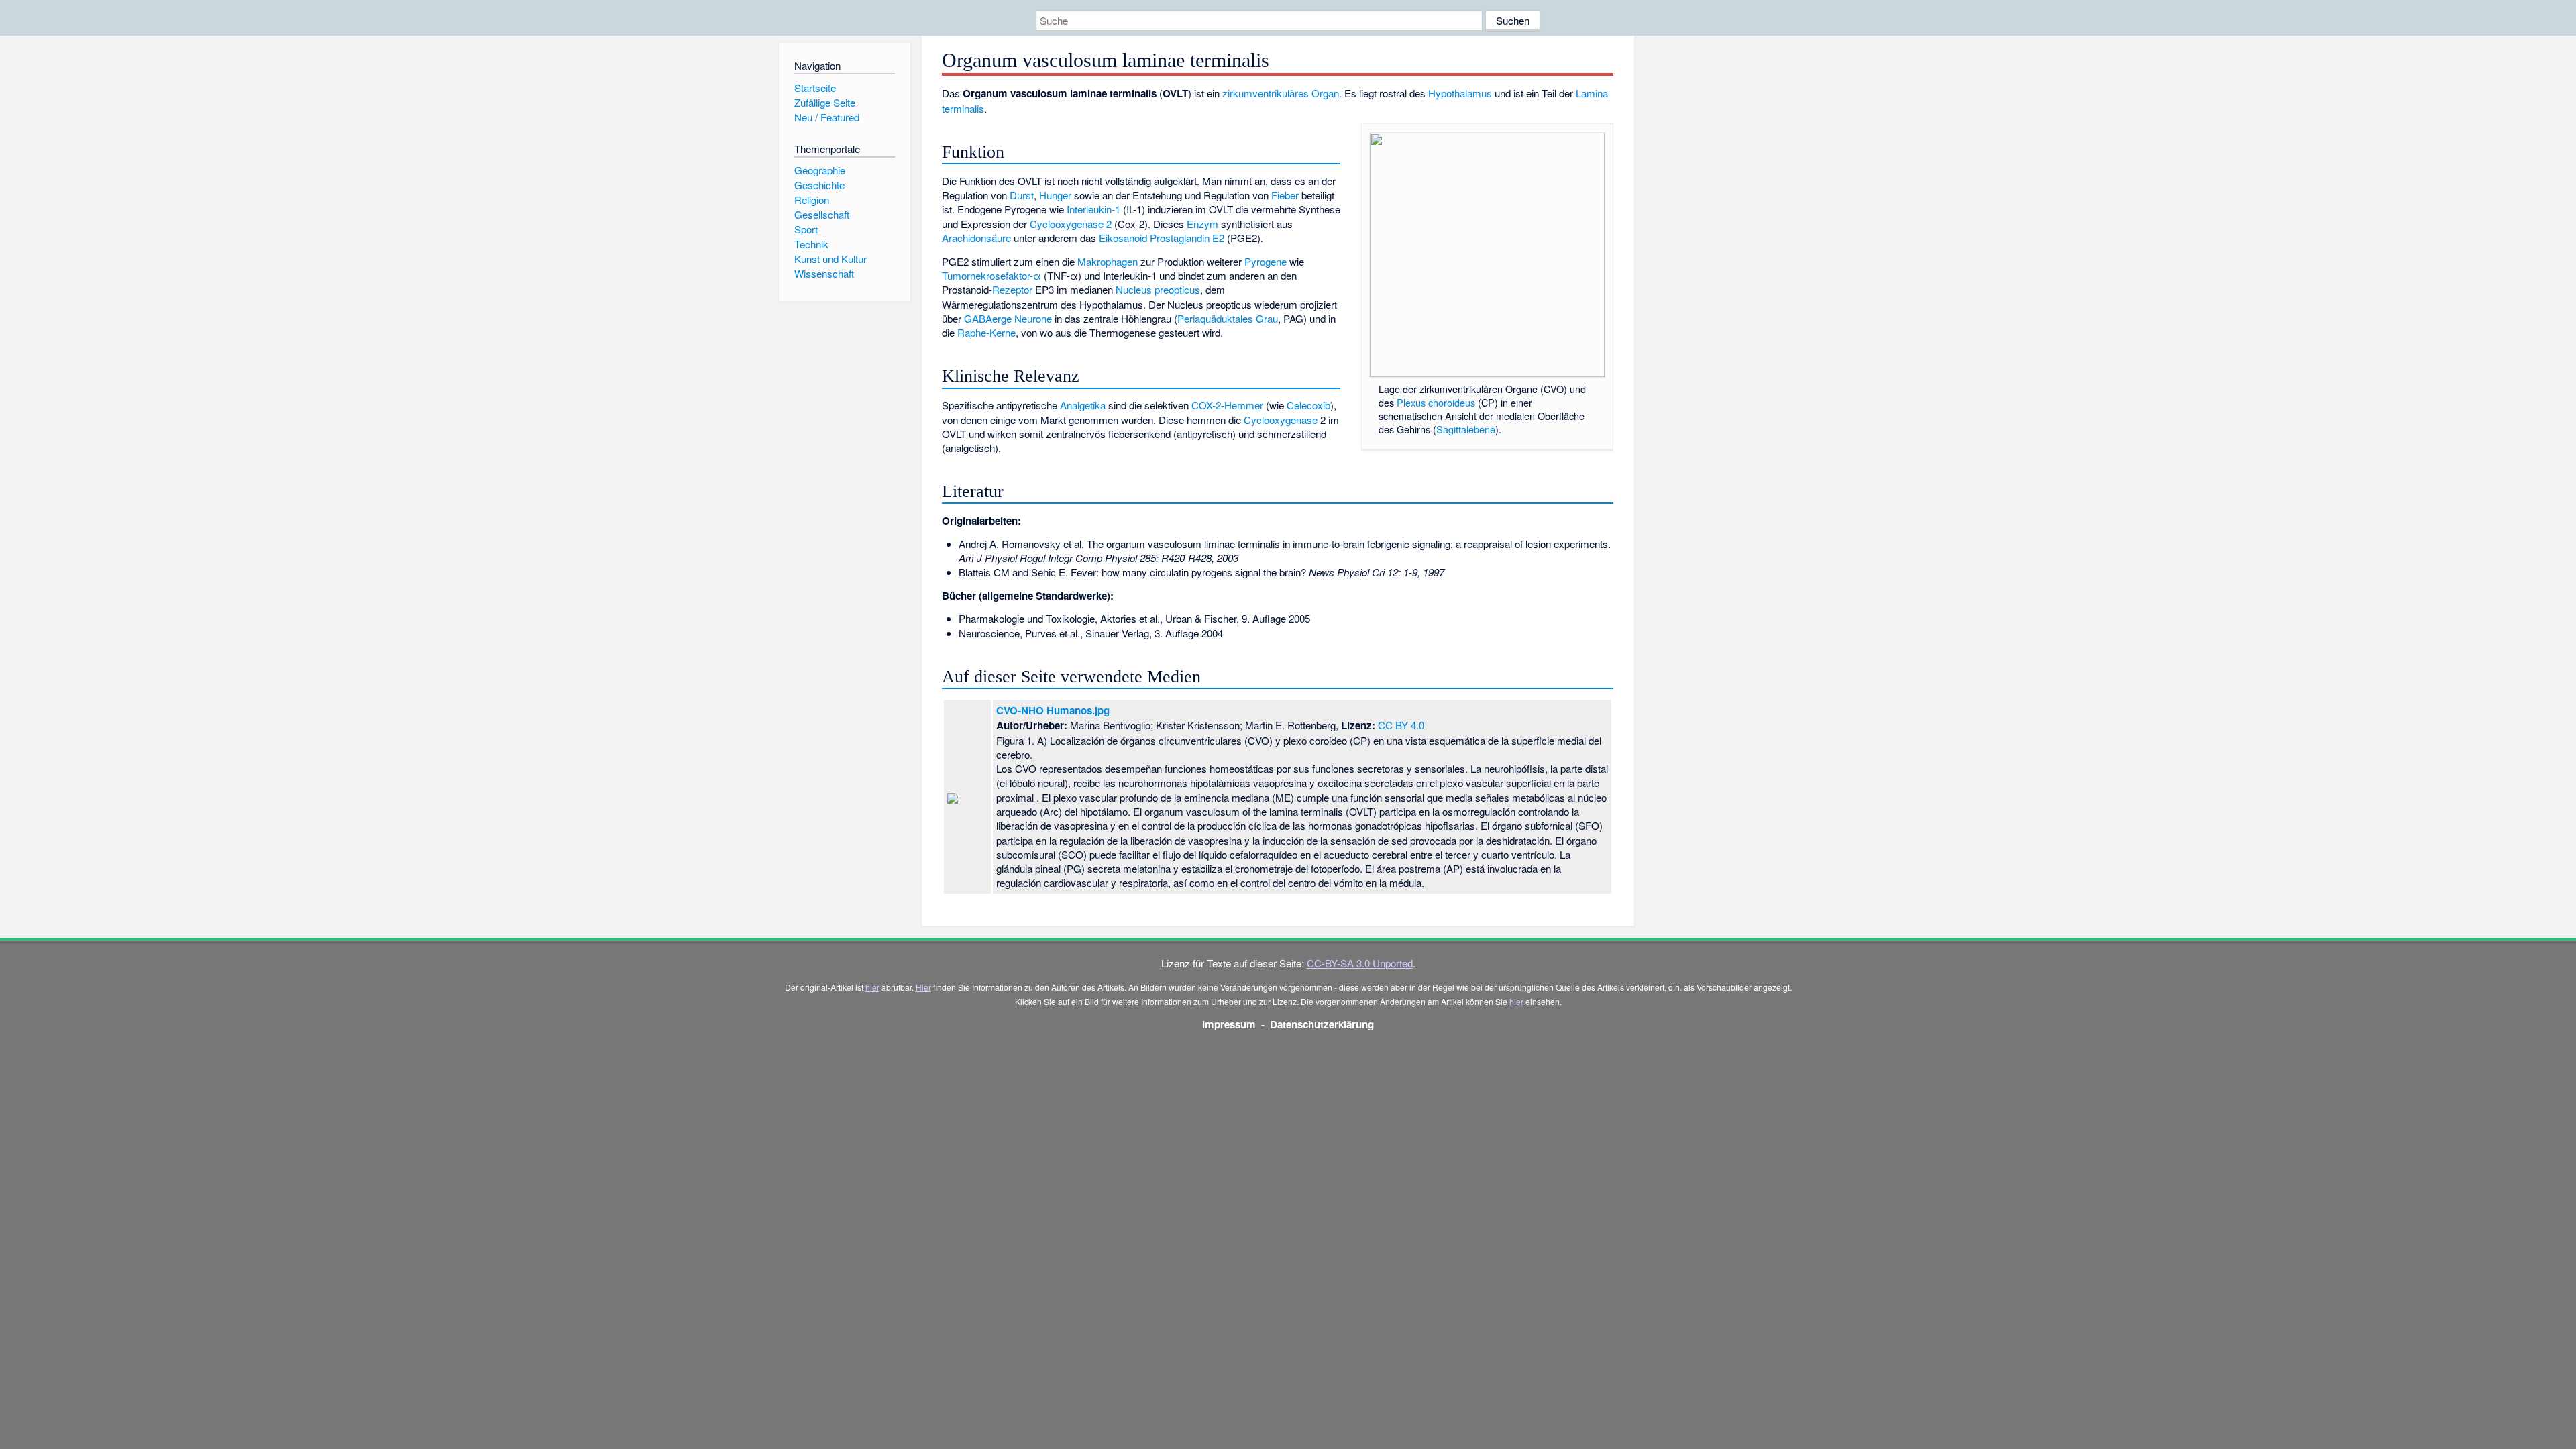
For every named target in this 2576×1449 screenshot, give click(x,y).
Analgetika (1083, 405)
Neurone (1033, 318)
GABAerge (988, 318)
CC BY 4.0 (1401, 725)
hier (872, 987)
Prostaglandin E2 (1187, 238)
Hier (923, 987)
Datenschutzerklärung (1322, 1024)
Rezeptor (1012, 289)
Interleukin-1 (1093, 209)
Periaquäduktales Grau (1228, 318)
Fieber (1285, 195)
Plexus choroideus (1436, 402)
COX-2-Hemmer (1227, 405)
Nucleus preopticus (1158, 289)
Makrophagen (1108, 261)
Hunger (1055, 195)
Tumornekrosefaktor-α (991, 275)
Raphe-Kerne (986, 332)
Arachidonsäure (976, 238)
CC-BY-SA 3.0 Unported (1360, 963)
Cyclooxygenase (1281, 420)
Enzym (1202, 224)
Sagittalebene (1466, 429)
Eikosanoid (1123, 238)
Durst (1022, 195)
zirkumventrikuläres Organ (1281, 93)
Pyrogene (1266, 261)
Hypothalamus (1460, 93)
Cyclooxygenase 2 (1071, 224)
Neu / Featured (827, 117)
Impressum (1229, 1024)
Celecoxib (1308, 405)
